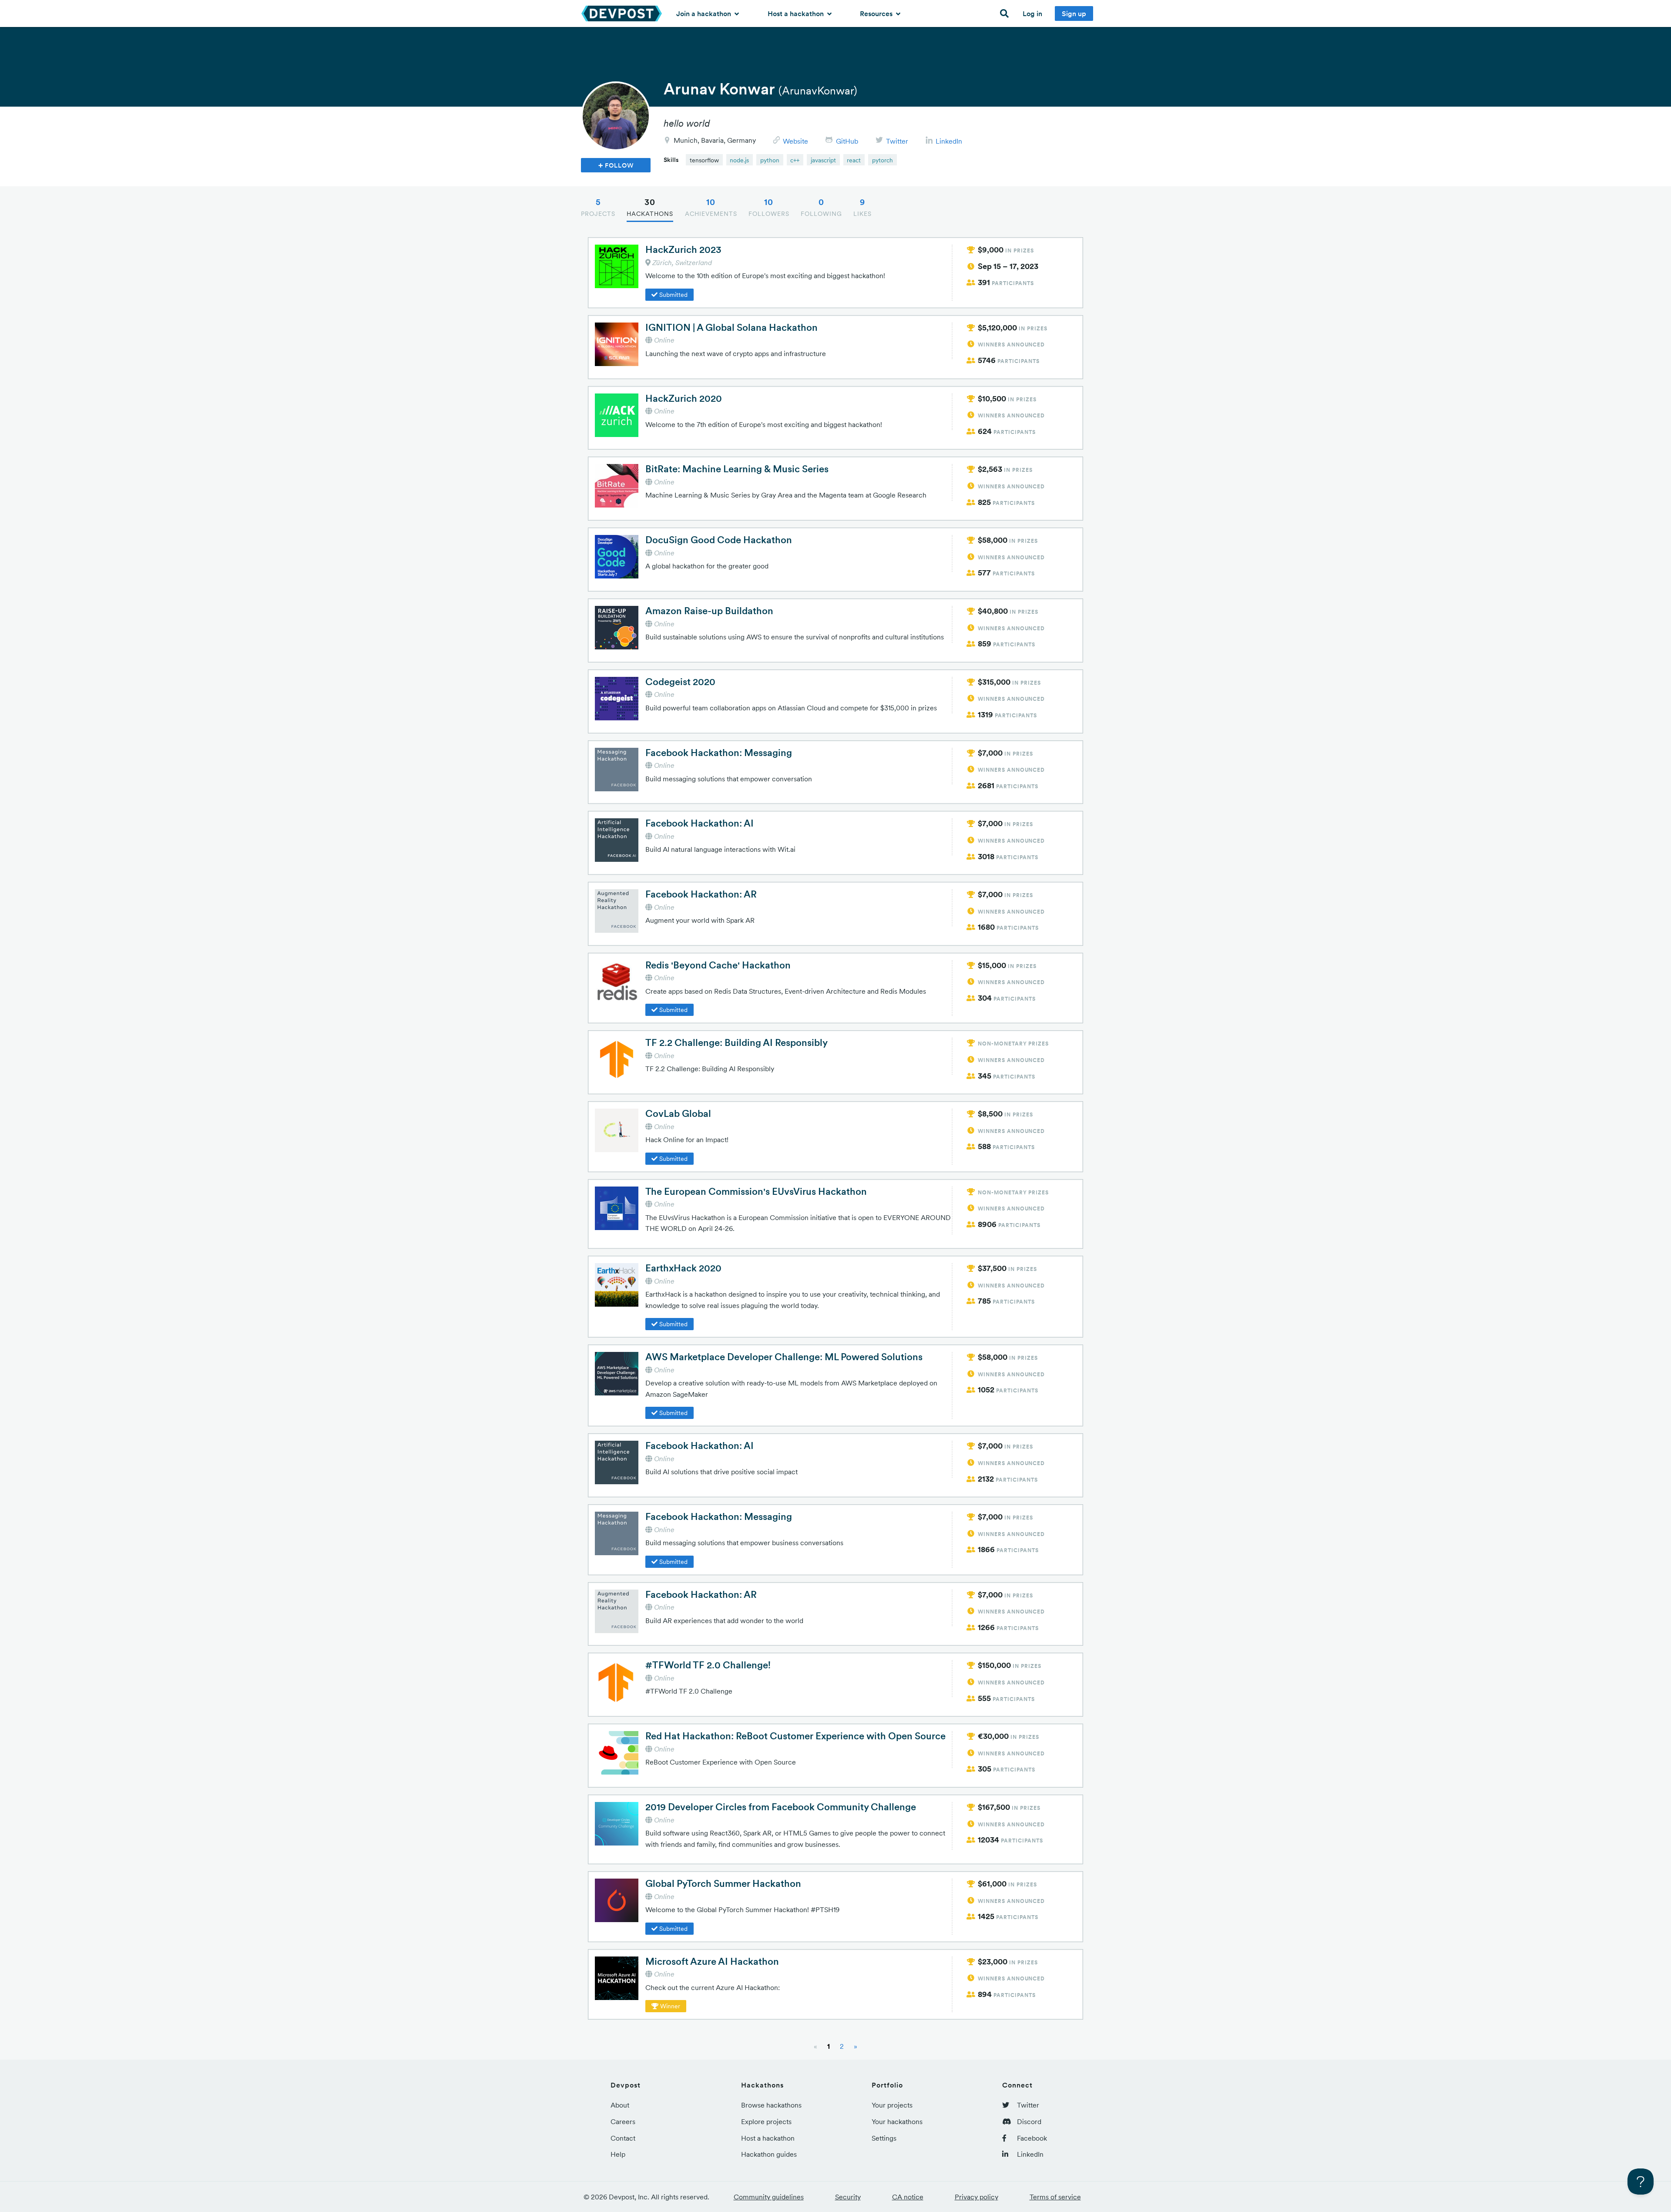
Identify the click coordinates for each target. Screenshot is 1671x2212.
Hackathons (650, 207)
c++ (795, 160)
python (770, 160)
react (854, 160)
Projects (598, 207)
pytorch (882, 160)
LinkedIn (949, 141)
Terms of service (1055, 2197)
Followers (769, 207)
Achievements (711, 207)
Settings (884, 2138)
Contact (623, 2138)
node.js (739, 160)
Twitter (897, 141)
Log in (1032, 13)
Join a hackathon (705, 13)
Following (821, 207)
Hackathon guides (769, 2154)
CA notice (908, 2197)
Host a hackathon (797, 13)
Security (848, 2197)
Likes (862, 207)
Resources (877, 13)
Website (795, 141)
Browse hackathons (771, 2105)
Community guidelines (769, 2197)
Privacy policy (976, 2197)
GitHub (847, 141)
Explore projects (766, 2121)
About (620, 2105)
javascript (823, 160)
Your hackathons (897, 2121)
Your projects (892, 2105)
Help (618, 2154)
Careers (623, 2121)
